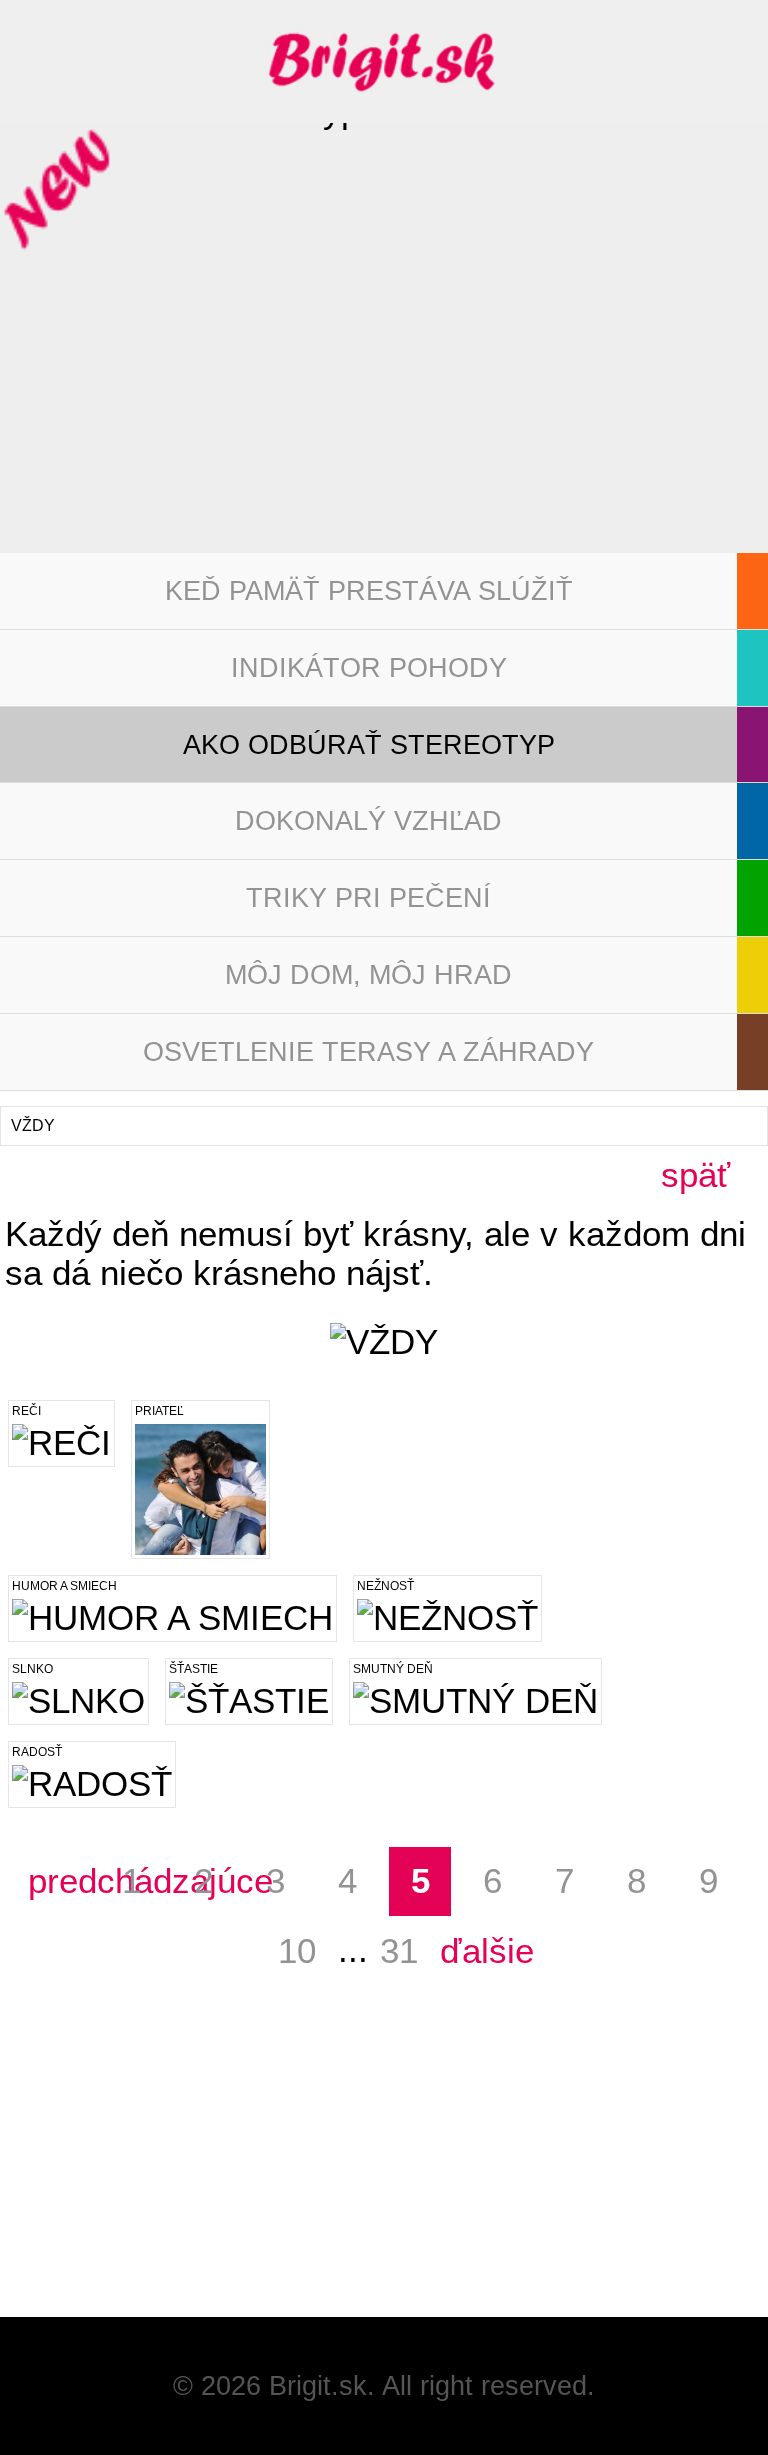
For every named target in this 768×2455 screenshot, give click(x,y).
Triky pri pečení (368, 898)
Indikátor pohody (369, 668)
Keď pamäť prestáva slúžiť (369, 591)
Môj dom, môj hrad (368, 975)
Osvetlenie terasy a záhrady (368, 1052)
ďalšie (471, 1951)
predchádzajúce (59, 1881)
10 (297, 1951)
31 (399, 1951)
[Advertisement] (150, 2192)
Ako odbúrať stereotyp (369, 745)
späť (695, 1175)
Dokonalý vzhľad (368, 821)
